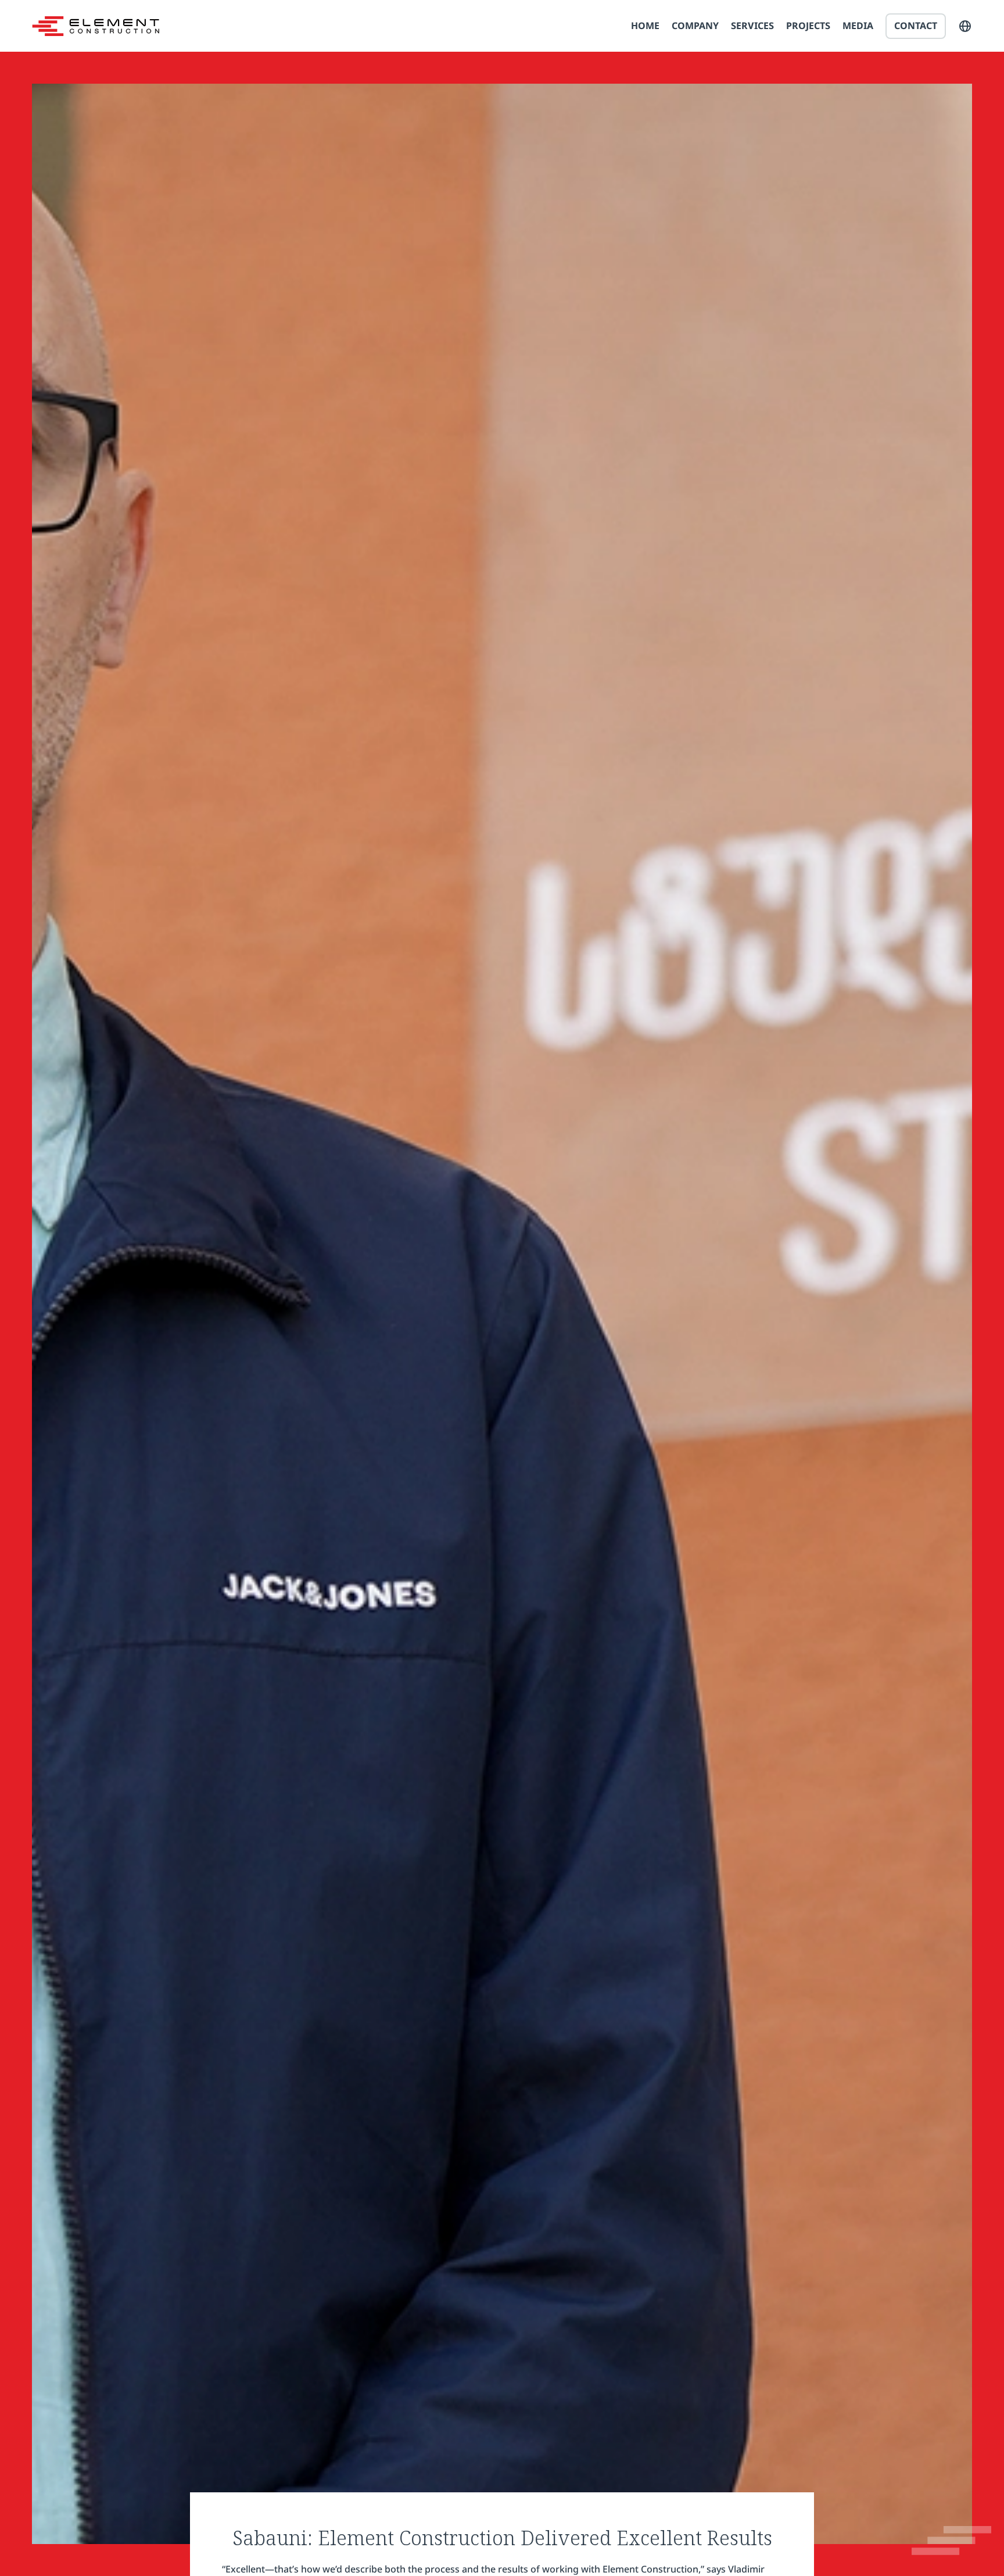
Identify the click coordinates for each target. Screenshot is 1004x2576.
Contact (916, 26)
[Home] (96, 26)
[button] (965, 26)
